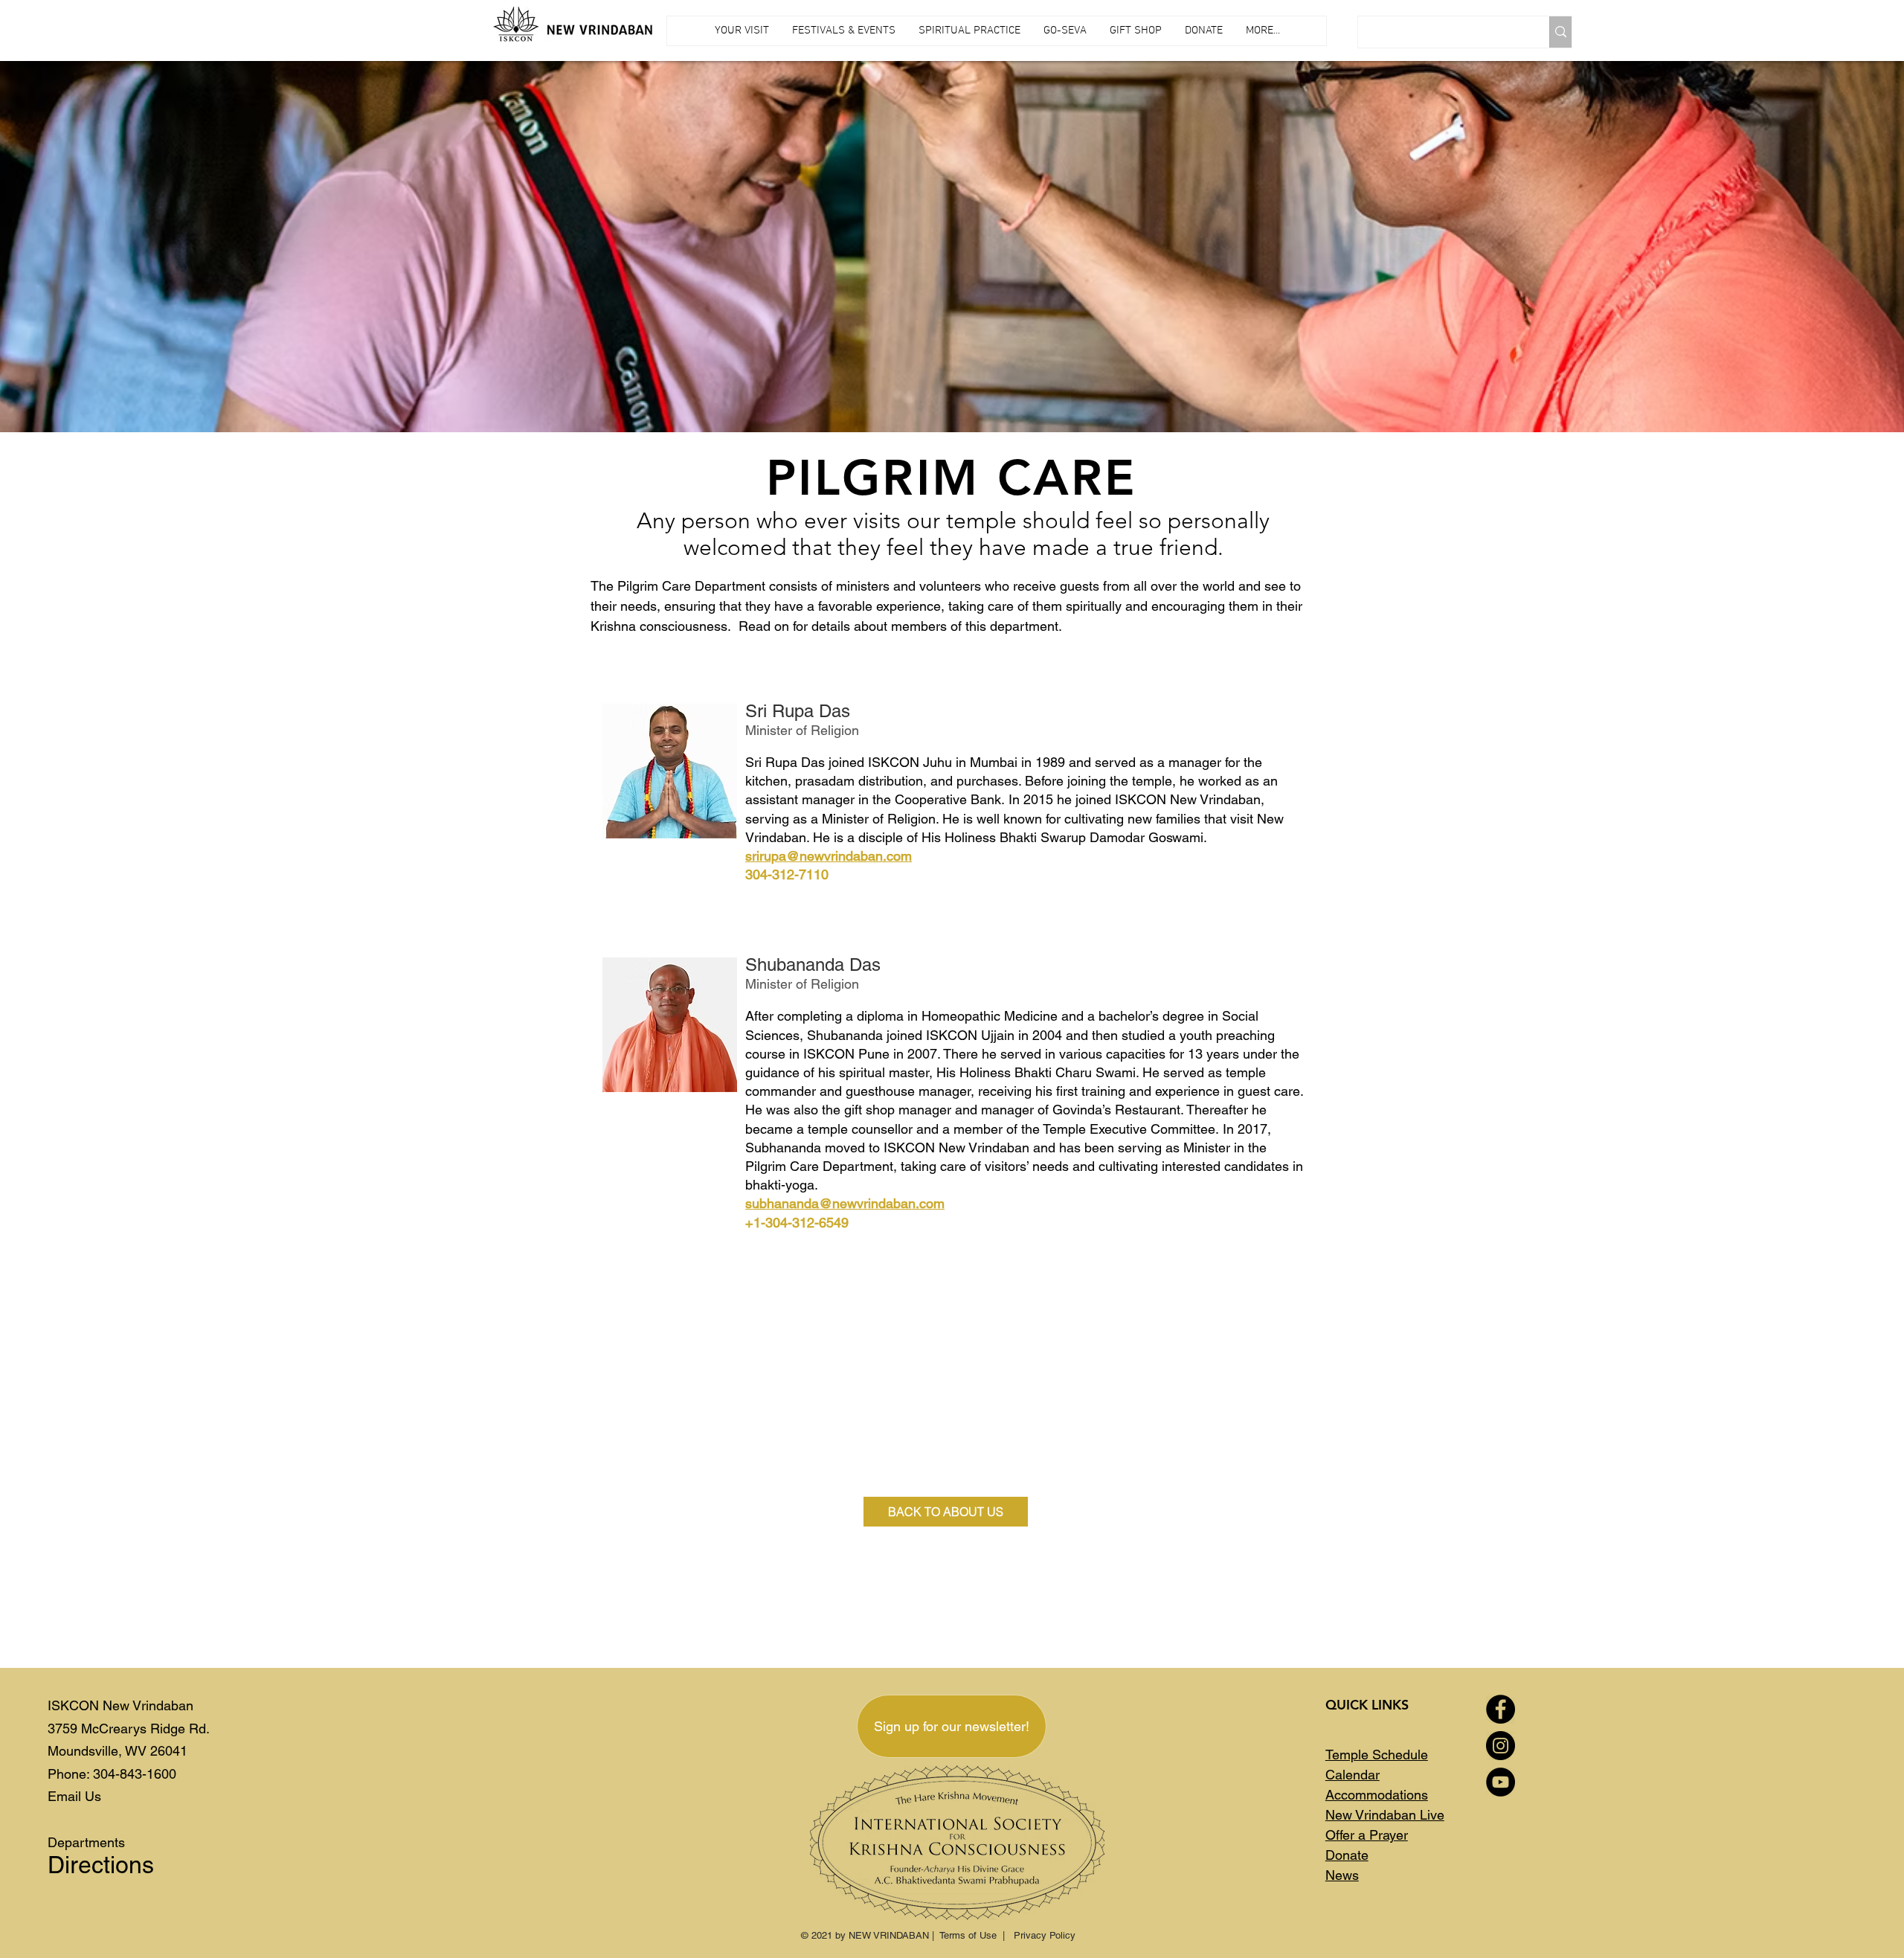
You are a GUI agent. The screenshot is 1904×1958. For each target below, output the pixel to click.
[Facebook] (1501, 1709)
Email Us (74, 1796)
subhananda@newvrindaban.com (845, 1203)
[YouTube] (1501, 1782)
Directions (101, 1865)
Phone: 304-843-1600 (112, 1774)
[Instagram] (1501, 1746)
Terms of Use (968, 1935)
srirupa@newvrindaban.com (829, 856)
